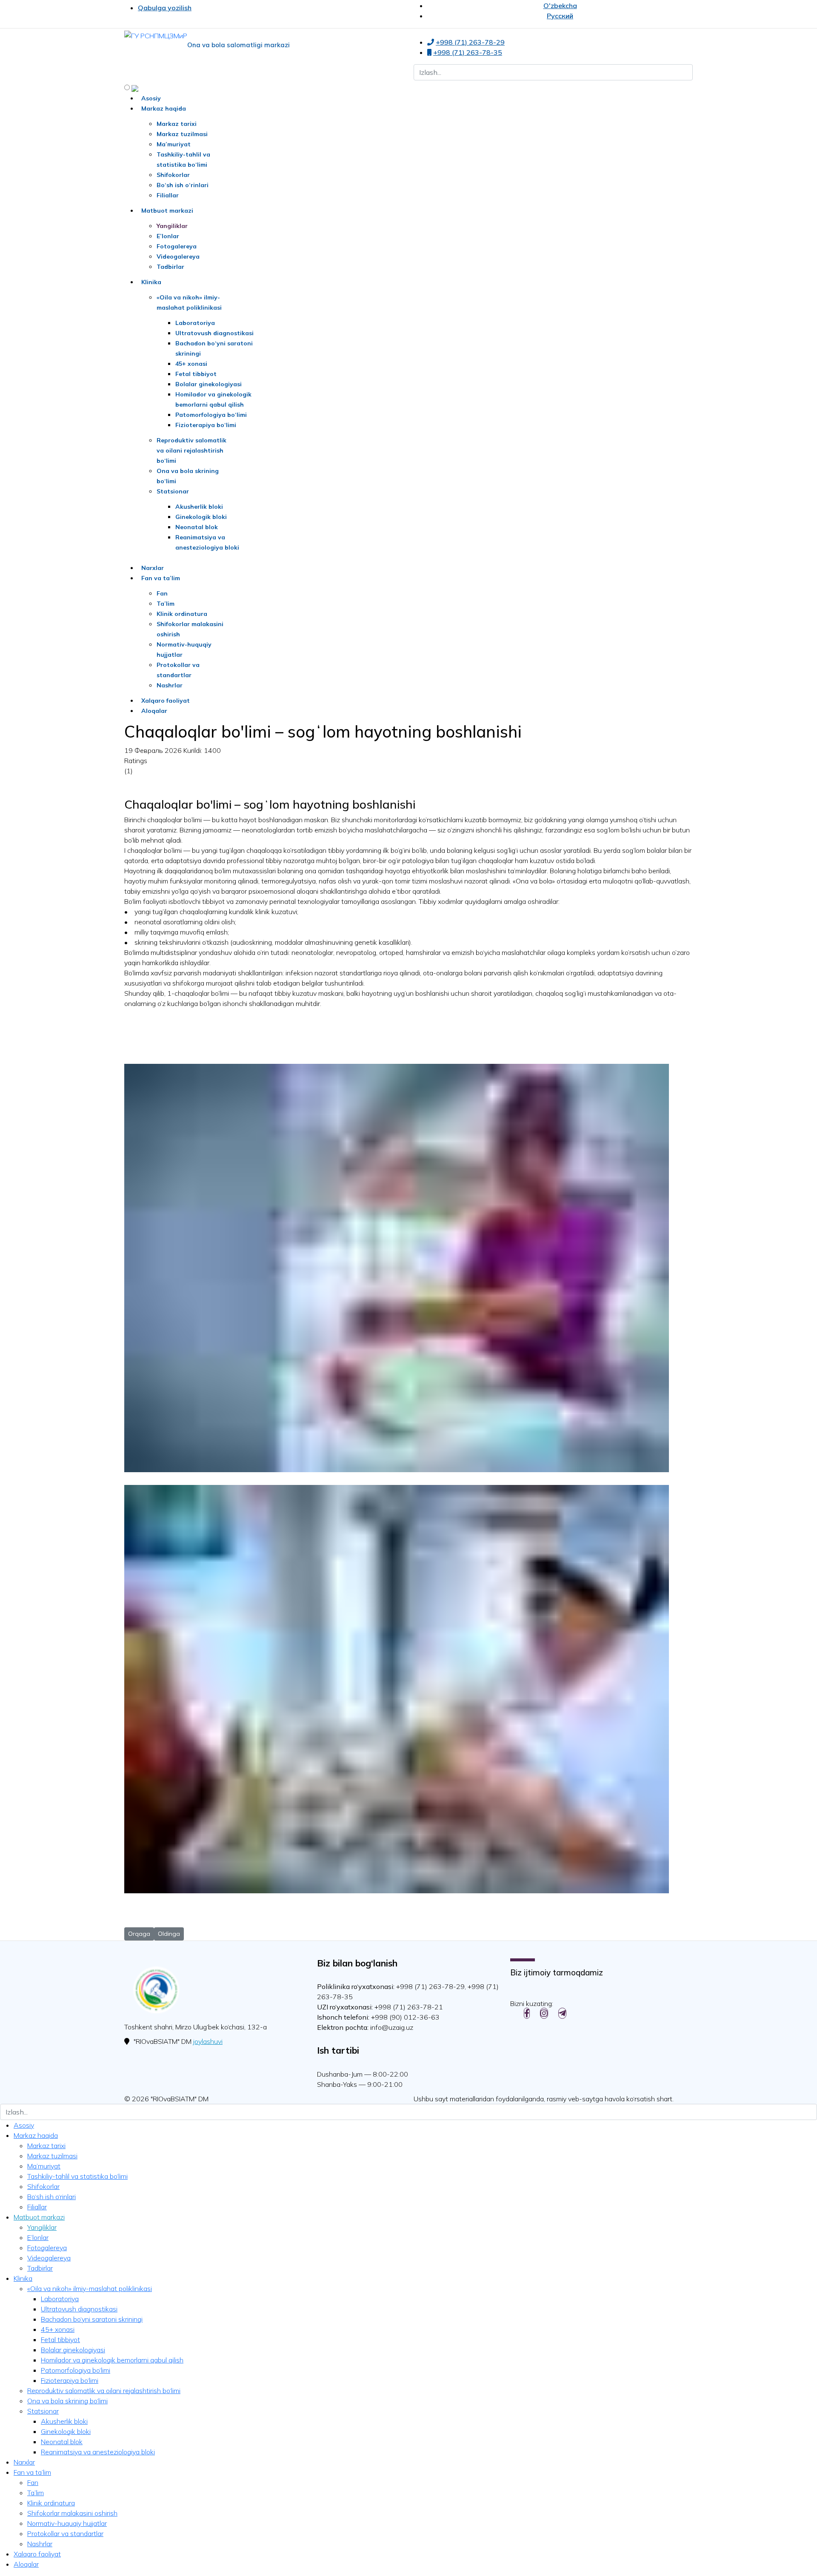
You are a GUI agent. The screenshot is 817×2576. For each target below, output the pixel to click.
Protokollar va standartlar (65, 2533)
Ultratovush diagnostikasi (214, 333)
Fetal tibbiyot (196, 374)
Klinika (151, 282)
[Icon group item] (527, 2013)
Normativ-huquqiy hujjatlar (67, 2523)
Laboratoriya (195, 323)
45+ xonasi (191, 364)
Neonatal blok (197, 527)
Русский (560, 16)
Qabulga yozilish (165, 8)
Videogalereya (178, 256)
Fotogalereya (177, 246)
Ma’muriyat (174, 144)
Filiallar (168, 195)
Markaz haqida (164, 108)
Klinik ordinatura (182, 614)
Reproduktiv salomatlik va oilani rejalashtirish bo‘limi (191, 450)
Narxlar (153, 568)
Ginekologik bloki (201, 517)
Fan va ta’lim (161, 578)
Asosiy (151, 98)
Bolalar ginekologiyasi (209, 384)
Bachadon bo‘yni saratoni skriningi (92, 2319)
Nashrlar (170, 685)
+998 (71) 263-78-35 (468, 52)
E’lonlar (168, 236)
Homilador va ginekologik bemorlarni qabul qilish (112, 2360)
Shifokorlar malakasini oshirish (72, 2513)
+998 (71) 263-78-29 (470, 42)
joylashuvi (208, 2041)
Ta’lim (166, 604)
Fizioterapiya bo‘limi (206, 425)
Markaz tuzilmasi (182, 134)
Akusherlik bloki (199, 507)
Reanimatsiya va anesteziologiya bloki (98, 2452)
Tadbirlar (170, 267)
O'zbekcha (560, 6)
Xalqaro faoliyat (166, 701)
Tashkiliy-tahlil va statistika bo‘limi (77, 2176)
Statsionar (173, 491)
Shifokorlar (173, 175)
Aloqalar (154, 711)
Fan (162, 593)
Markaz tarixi (177, 124)
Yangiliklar (172, 226)
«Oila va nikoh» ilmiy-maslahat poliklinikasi (90, 2288)
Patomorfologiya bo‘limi (211, 415)
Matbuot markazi (167, 211)
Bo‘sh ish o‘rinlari (183, 185)
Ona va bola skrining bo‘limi (67, 2401)
